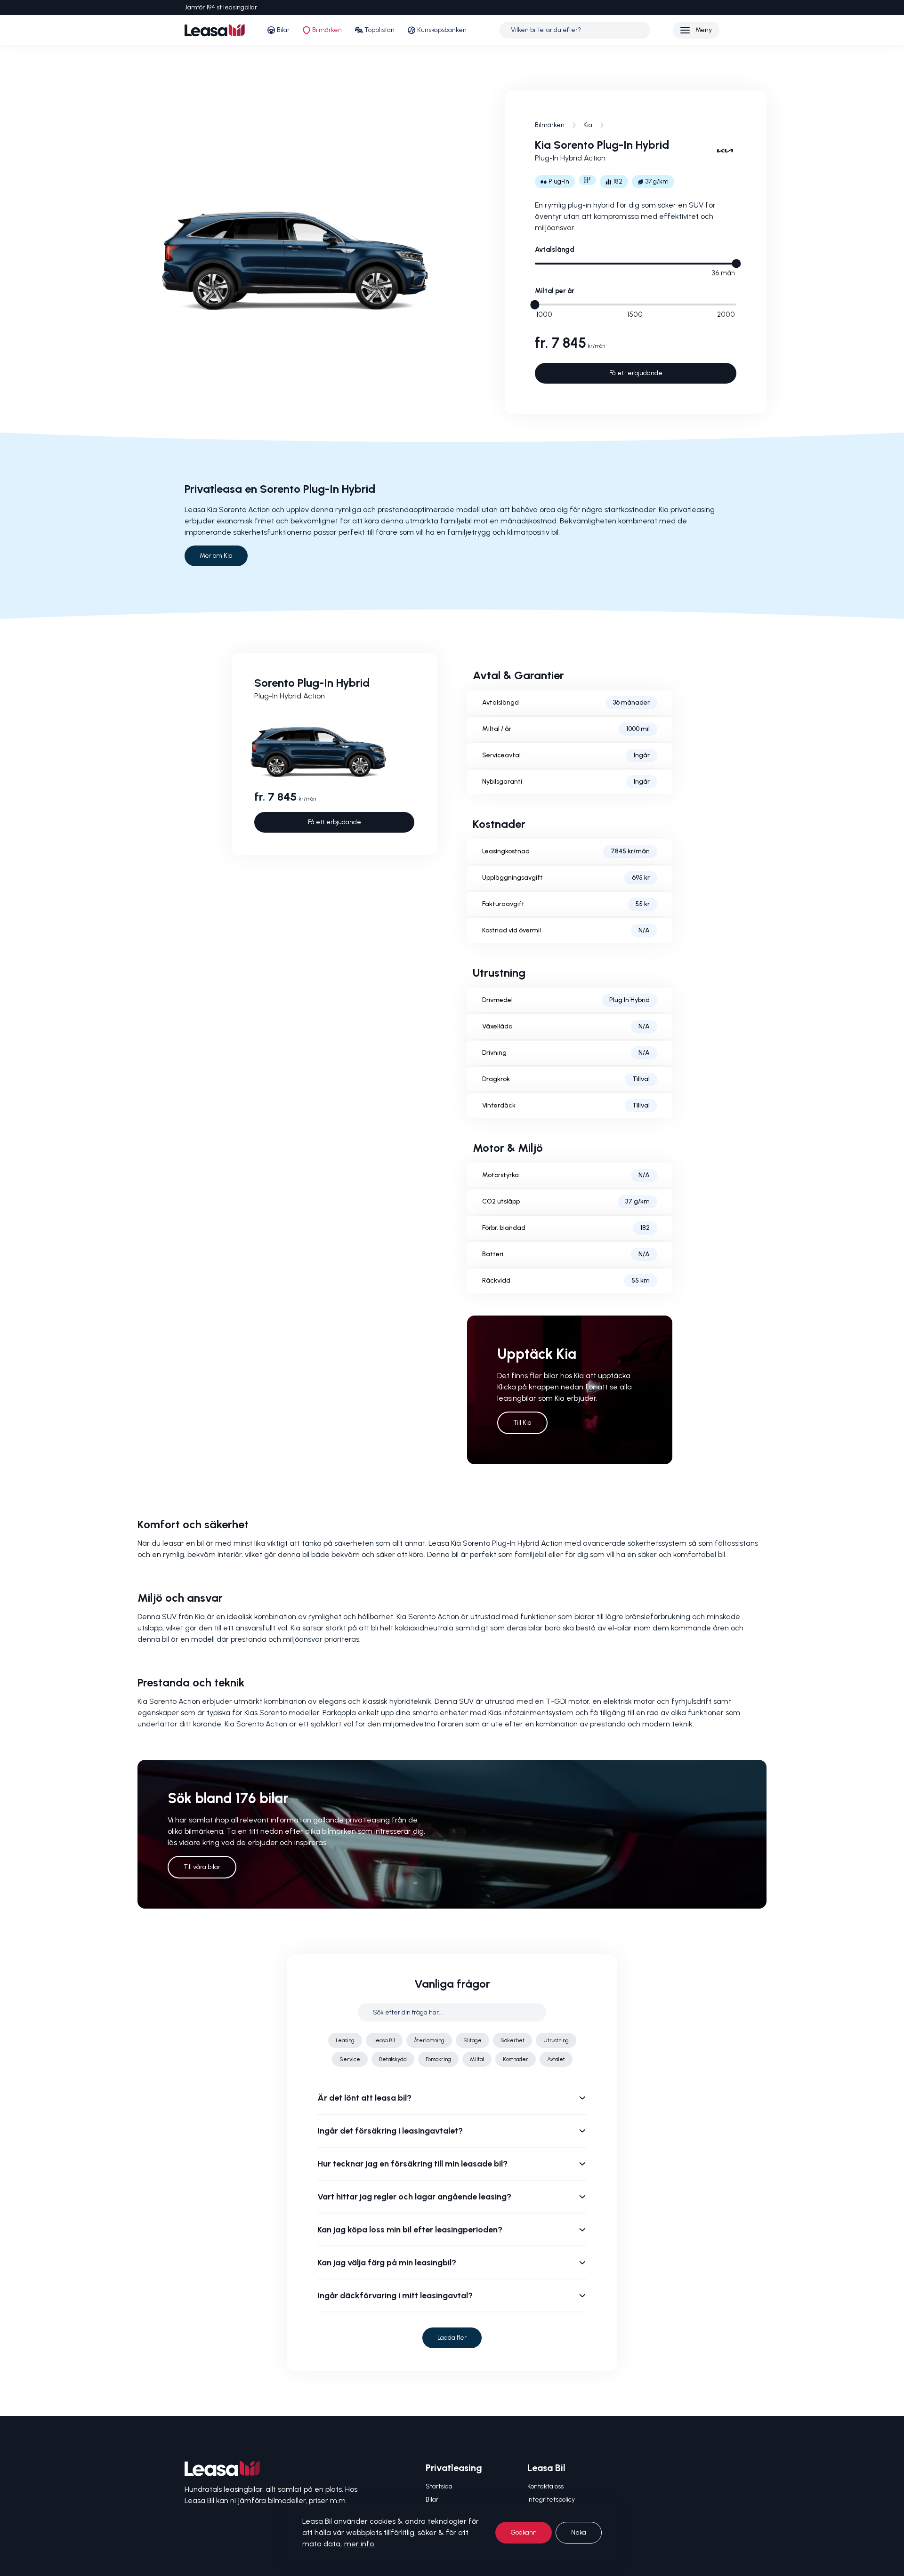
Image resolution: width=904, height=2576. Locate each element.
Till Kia (522, 1423)
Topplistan (379, 30)
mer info (359, 2544)
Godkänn (524, 2532)
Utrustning (556, 2040)
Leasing (345, 2040)
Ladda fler (452, 2338)
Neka (579, 2532)
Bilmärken (327, 30)
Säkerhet (513, 2040)
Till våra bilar (202, 1867)
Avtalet (556, 2059)
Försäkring (438, 2059)
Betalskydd (393, 2059)
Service (350, 2059)
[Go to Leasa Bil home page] (215, 30)
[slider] (736, 263)
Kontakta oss (545, 2486)
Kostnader (516, 2059)
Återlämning (429, 2040)
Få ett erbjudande (636, 373)
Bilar (283, 30)
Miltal (477, 2059)
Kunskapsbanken (442, 30)
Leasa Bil (384, 2040)
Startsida (439, 2486)
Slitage (472, 2040)
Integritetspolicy (551, 2500)
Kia (588, 125)
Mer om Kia (216, 556)
